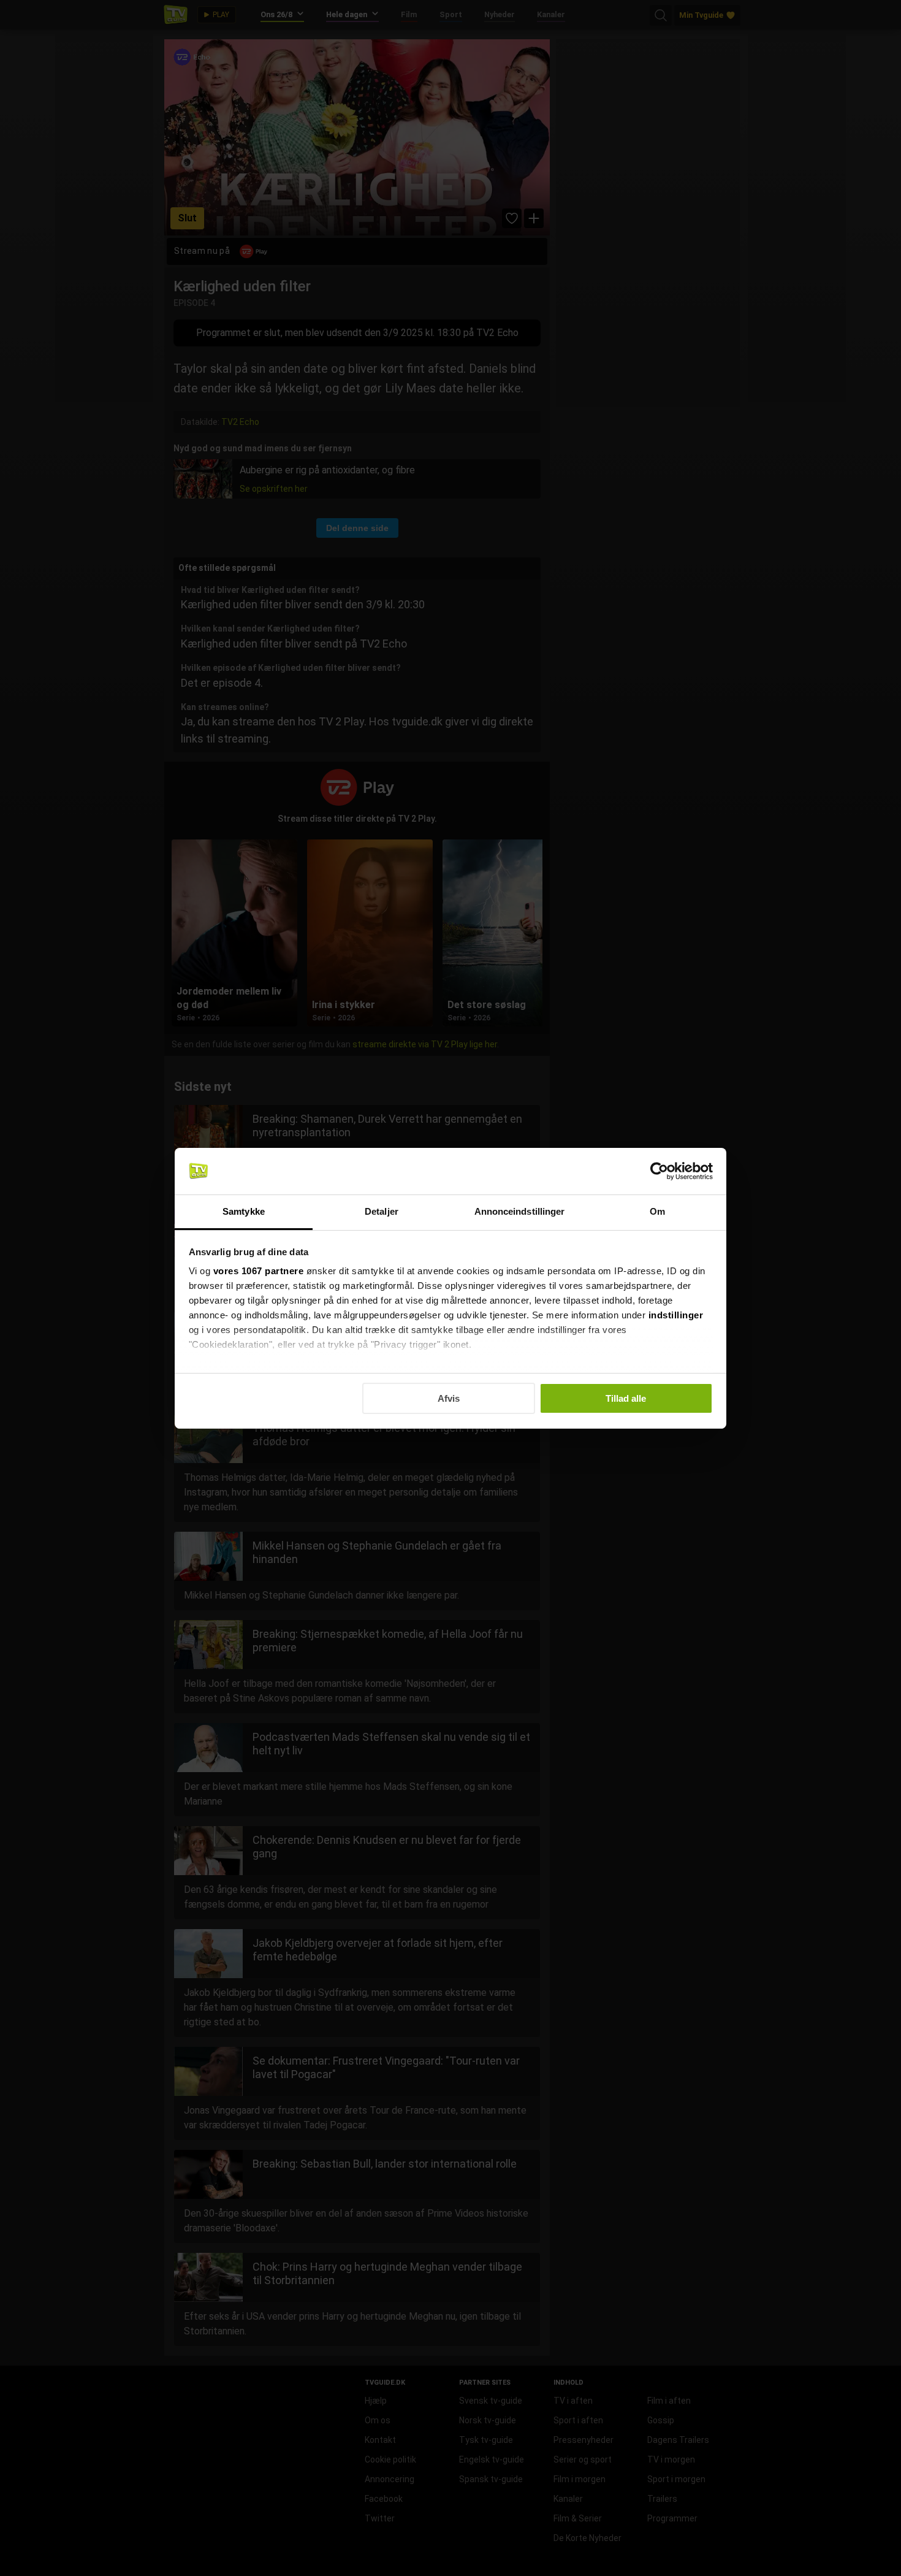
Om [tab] (657, 1211)
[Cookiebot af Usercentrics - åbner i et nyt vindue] (659, 1171)
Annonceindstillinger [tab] (520, 1211)
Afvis (449, 1398)
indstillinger (676, 1315)
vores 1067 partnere (259, 1271)
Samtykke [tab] (244, 1211)
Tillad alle (626, 1398)
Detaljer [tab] (382, 1211)
